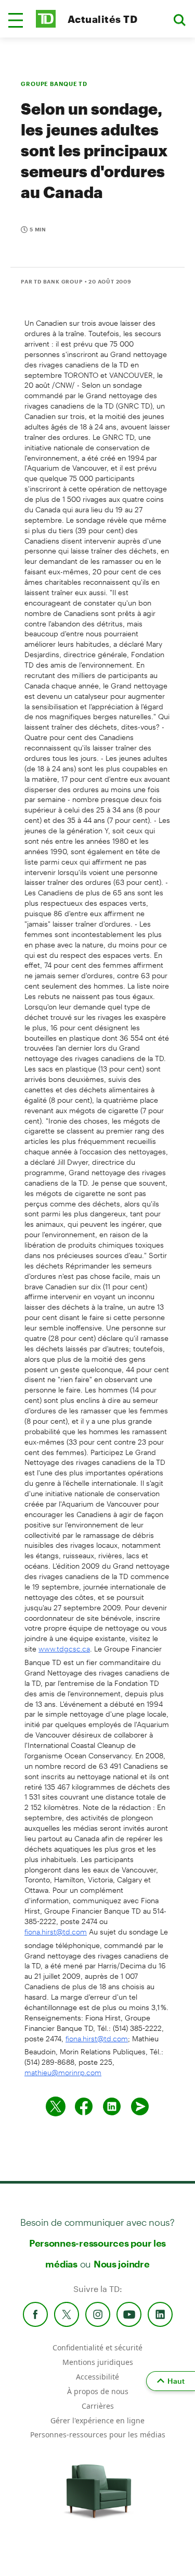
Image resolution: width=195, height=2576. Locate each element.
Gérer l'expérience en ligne (97, 2420)
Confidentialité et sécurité (97, 2347)
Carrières (98, 2406)
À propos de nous (98, 2391)
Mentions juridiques (98, 2362)
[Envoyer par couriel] (140, 2106)
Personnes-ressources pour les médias (98, 2435)
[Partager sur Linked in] (112, 2106)
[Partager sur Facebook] (84, 2106)
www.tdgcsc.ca (64, 1649)
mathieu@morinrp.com (63, 2072)
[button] (16, 20)
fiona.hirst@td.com (56, 1932)
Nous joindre (122, 2264)
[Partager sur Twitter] (56, 2106)
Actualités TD (102, 19)
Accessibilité (97, 2377)
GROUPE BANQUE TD (54, 84)
